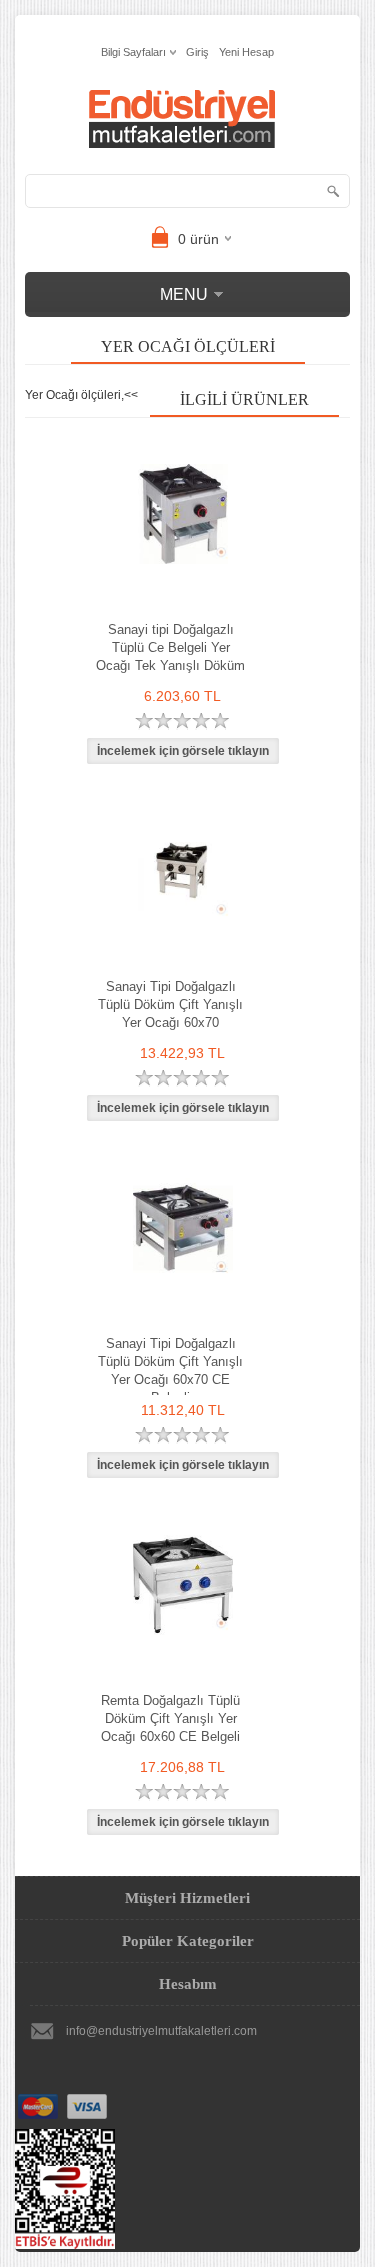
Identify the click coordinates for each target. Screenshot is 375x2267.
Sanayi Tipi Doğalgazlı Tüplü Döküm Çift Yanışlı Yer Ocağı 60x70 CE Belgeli (170, 1370)
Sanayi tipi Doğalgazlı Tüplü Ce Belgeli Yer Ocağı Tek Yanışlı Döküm (170, 647)
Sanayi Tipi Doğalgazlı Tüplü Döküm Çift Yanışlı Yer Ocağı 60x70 (170, 1004)
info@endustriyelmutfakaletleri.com (161, 2031)
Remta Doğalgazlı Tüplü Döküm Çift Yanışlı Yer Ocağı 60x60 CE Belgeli (170, 1718)
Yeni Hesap (246, 52)
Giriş (197, 52)
